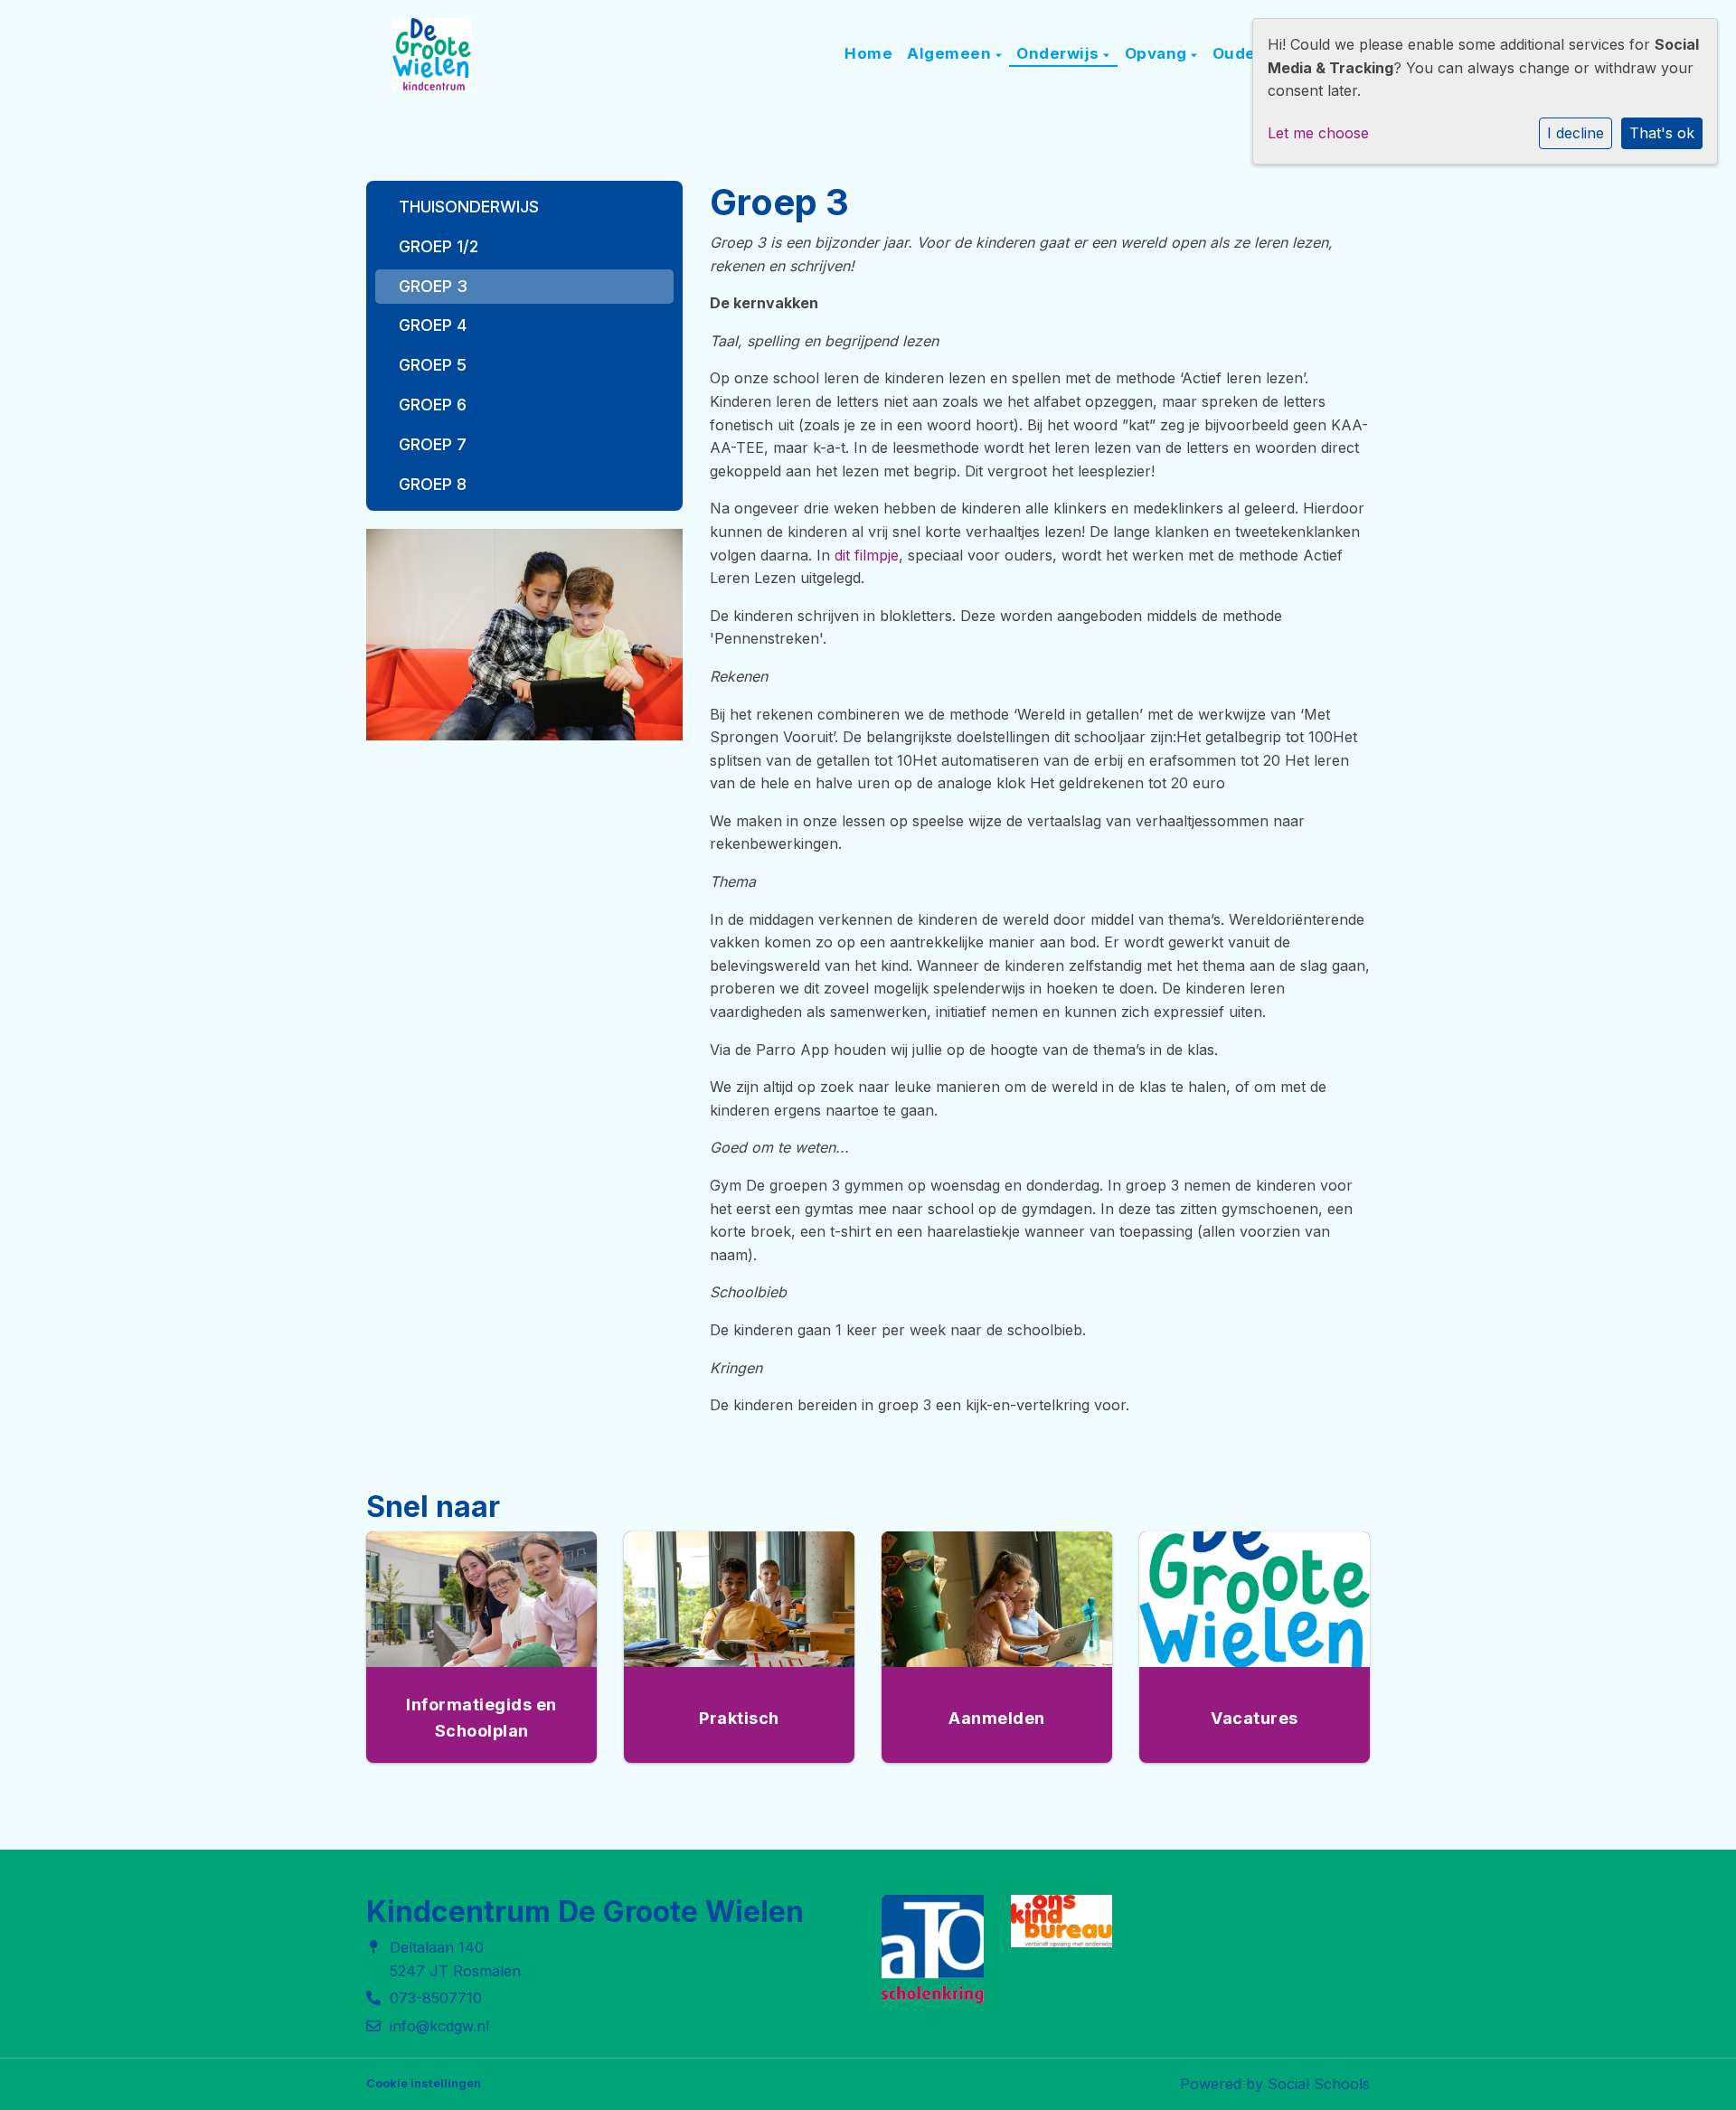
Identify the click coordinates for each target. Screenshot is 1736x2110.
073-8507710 (436, 1998)
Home (868, 53)
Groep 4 (433, 325)
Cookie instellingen (424, 2083)
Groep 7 (433, 444)
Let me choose (1318, 133)
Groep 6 (433, 405)
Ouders (1245, 53)
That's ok (1662, 133)
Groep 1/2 (439, 246)
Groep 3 (433, 286)
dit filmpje (867, 555)
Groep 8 (433, 484)
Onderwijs (1060, 53)
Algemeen (951, 53)
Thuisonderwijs (469, 207)
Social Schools (1319, 2084)
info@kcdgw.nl (439, 2026)
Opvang (1158, 53)
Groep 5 (433, 365)
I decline (1576, 133)
